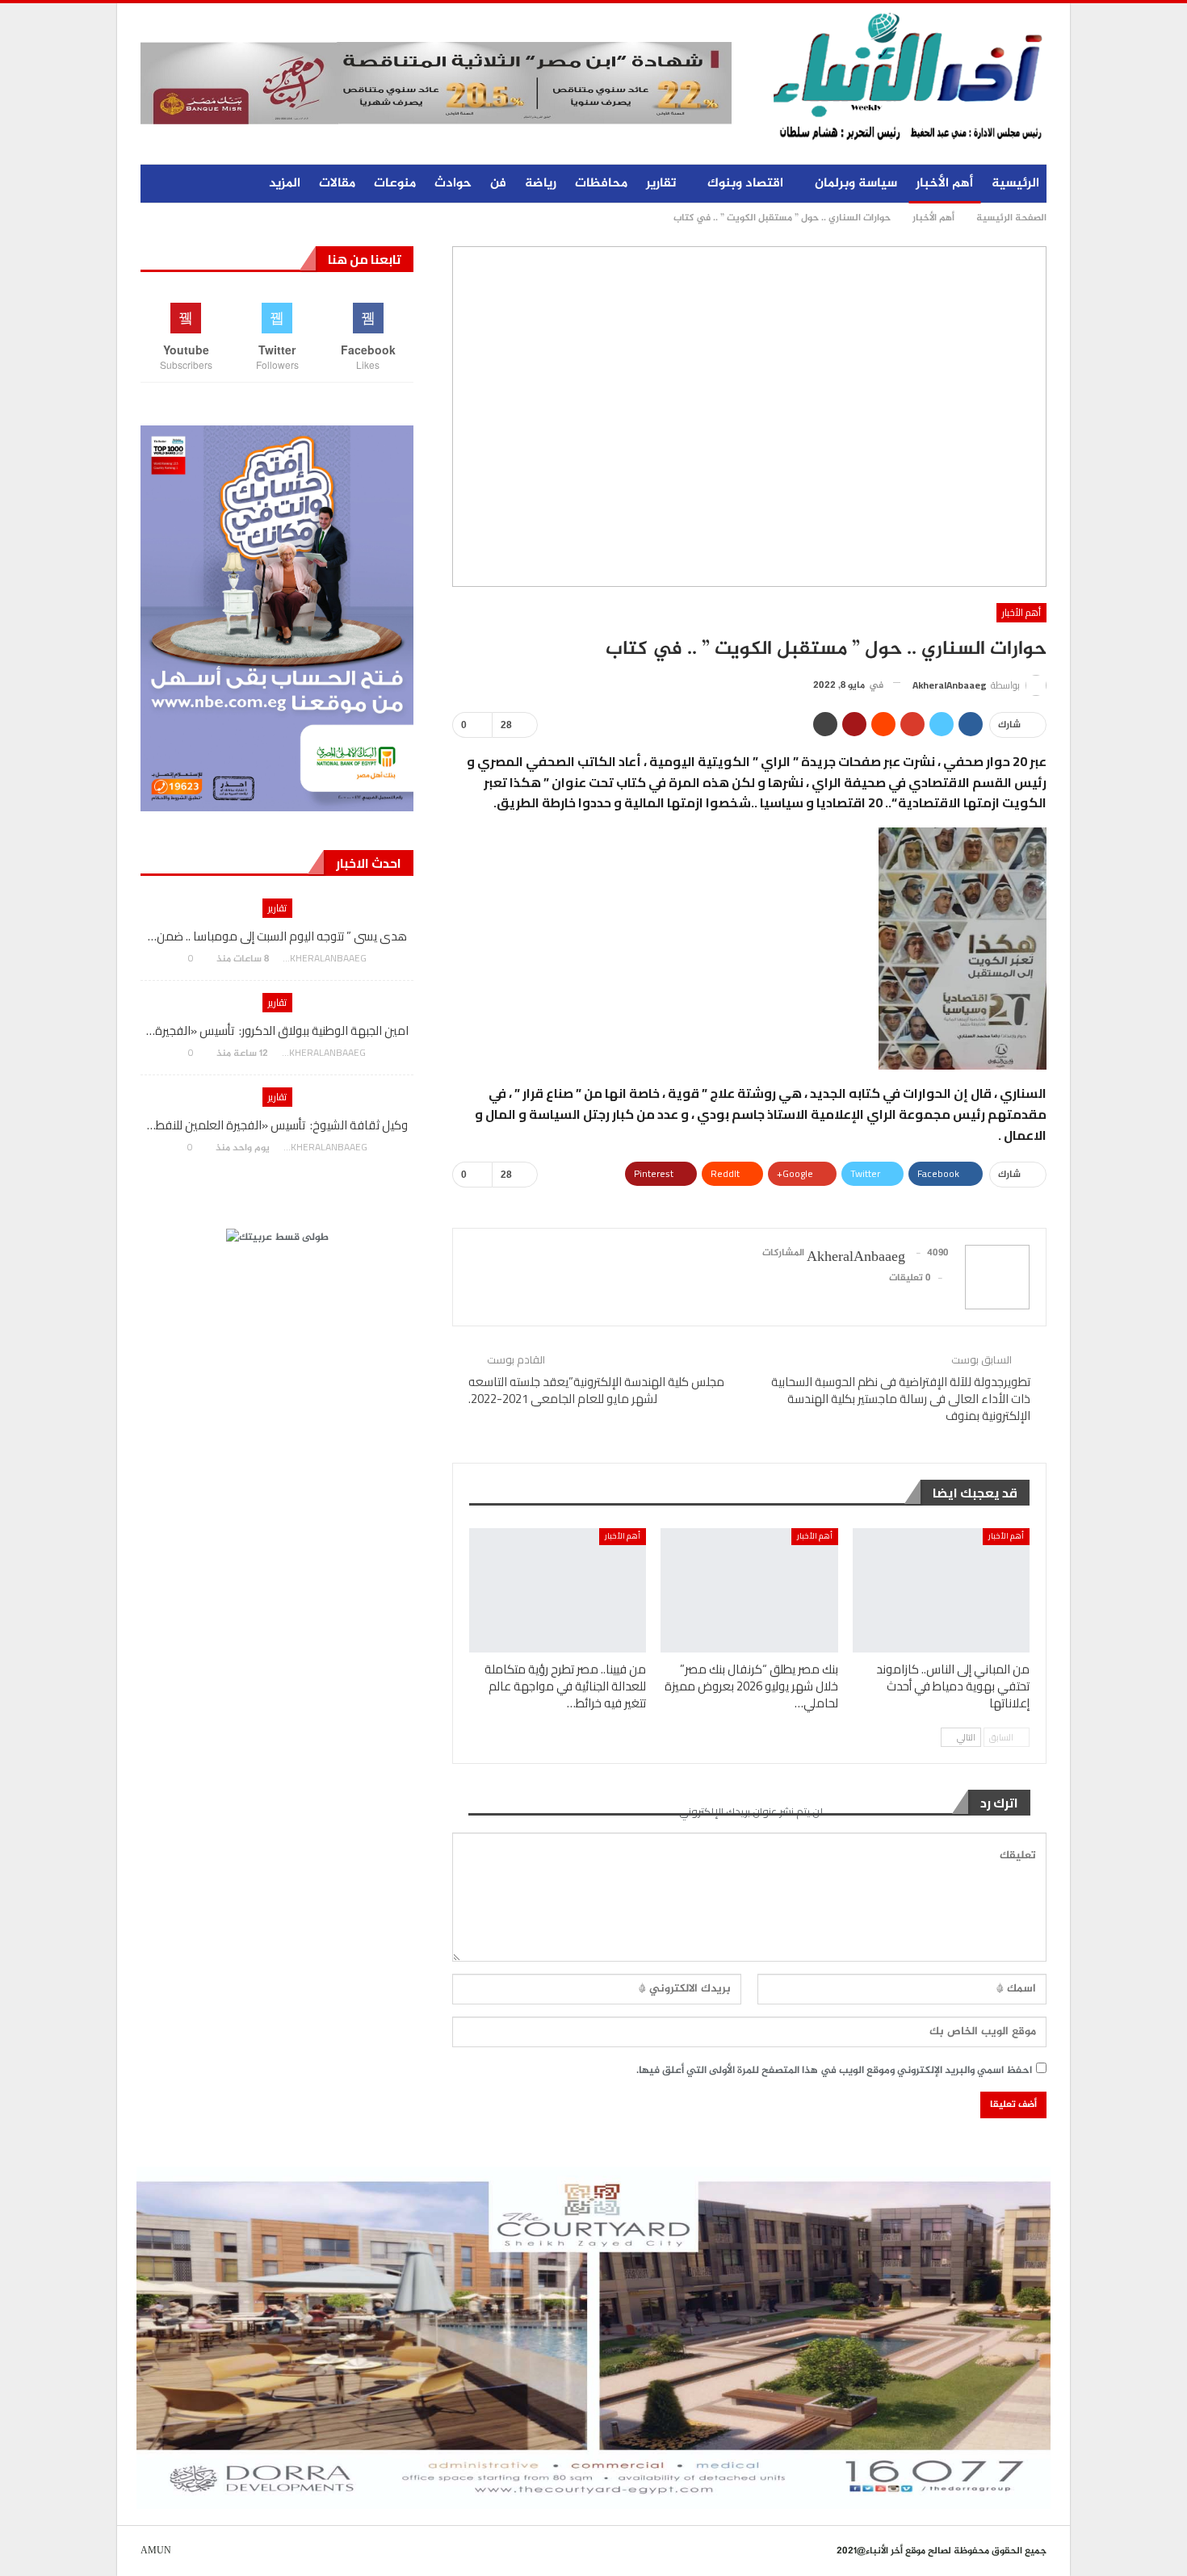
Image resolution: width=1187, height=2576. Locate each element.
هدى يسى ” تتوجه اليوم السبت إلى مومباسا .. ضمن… (277, 936)
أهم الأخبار (944, 184)
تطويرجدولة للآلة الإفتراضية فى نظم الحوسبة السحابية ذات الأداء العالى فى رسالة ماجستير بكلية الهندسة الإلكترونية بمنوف (901, 1399)
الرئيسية (1015, 184)
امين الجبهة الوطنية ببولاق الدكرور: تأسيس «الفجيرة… (277, 1030)
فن (498, 184)
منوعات (395, 184)
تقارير (661, 184)
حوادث (453, 184)
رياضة (541, 184)
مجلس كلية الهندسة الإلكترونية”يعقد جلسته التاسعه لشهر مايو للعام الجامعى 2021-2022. (596, 1390)
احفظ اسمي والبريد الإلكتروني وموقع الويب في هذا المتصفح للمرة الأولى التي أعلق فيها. (834, 2071)
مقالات (337, 184)
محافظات (601, 184)
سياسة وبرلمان (856, 184)
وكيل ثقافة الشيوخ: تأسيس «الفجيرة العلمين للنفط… (277, 1125)
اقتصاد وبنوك (745, 184)
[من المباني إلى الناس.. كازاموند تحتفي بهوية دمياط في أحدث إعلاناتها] (941, 1590)
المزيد (285, 184)
